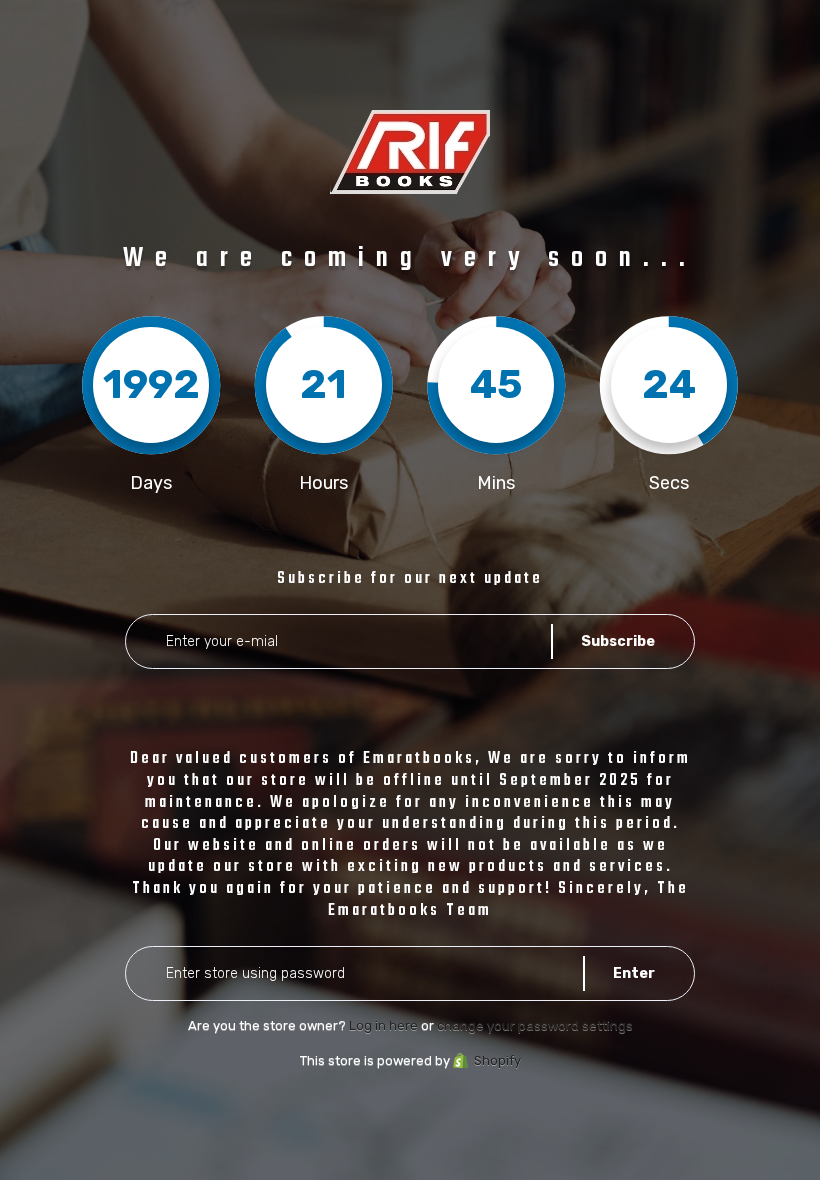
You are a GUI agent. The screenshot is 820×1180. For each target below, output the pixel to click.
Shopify (497, 1060)
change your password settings (535, 1025)
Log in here (383, 1025)
